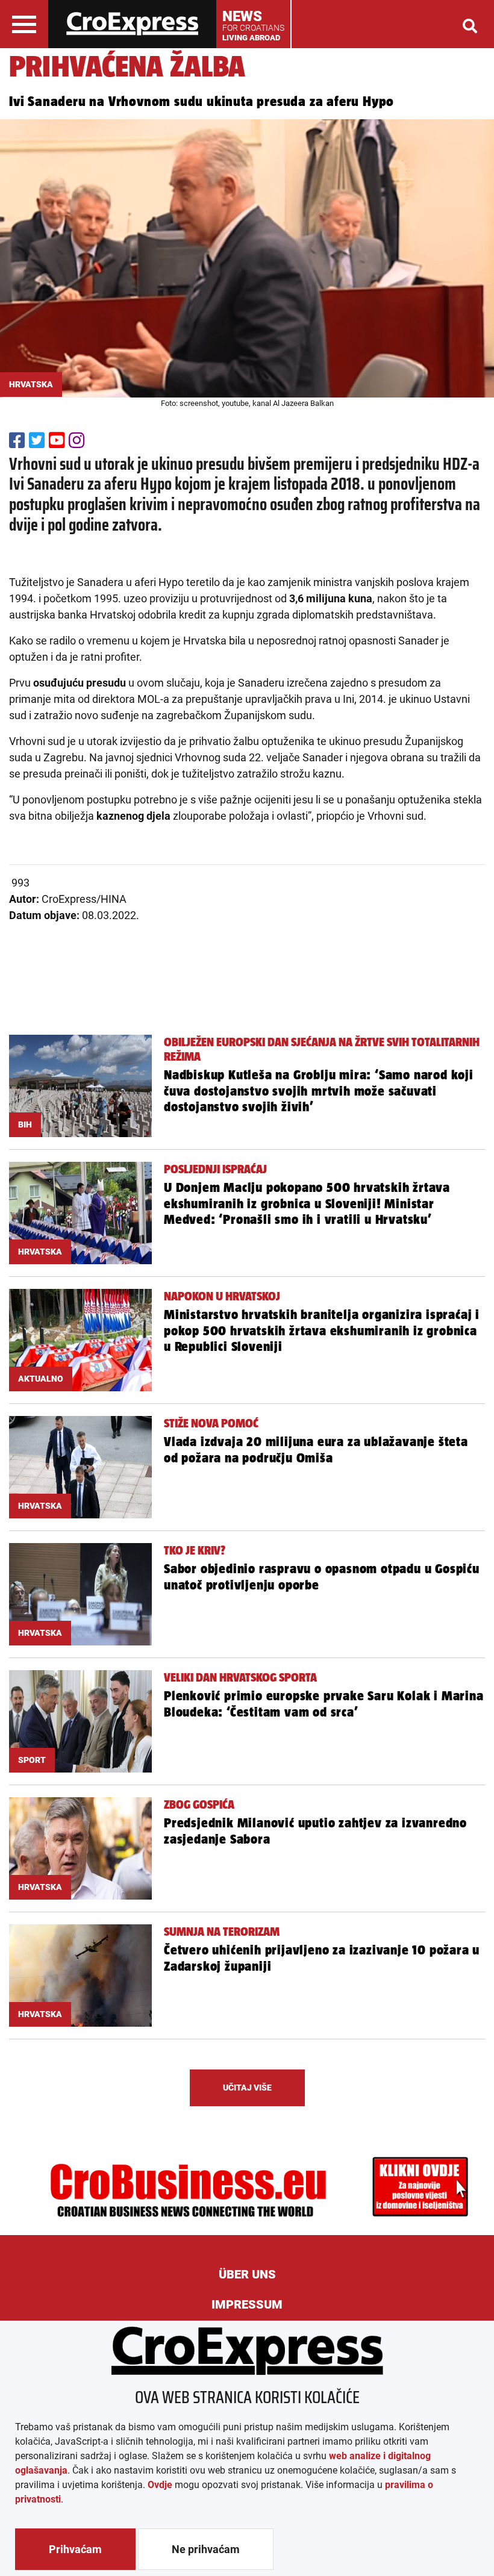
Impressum (247, 2304)
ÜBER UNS (247, 2274)
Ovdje (160, 2485)
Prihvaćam (75, 2549)
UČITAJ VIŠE (247, 2088)
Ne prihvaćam (206, 2549)
